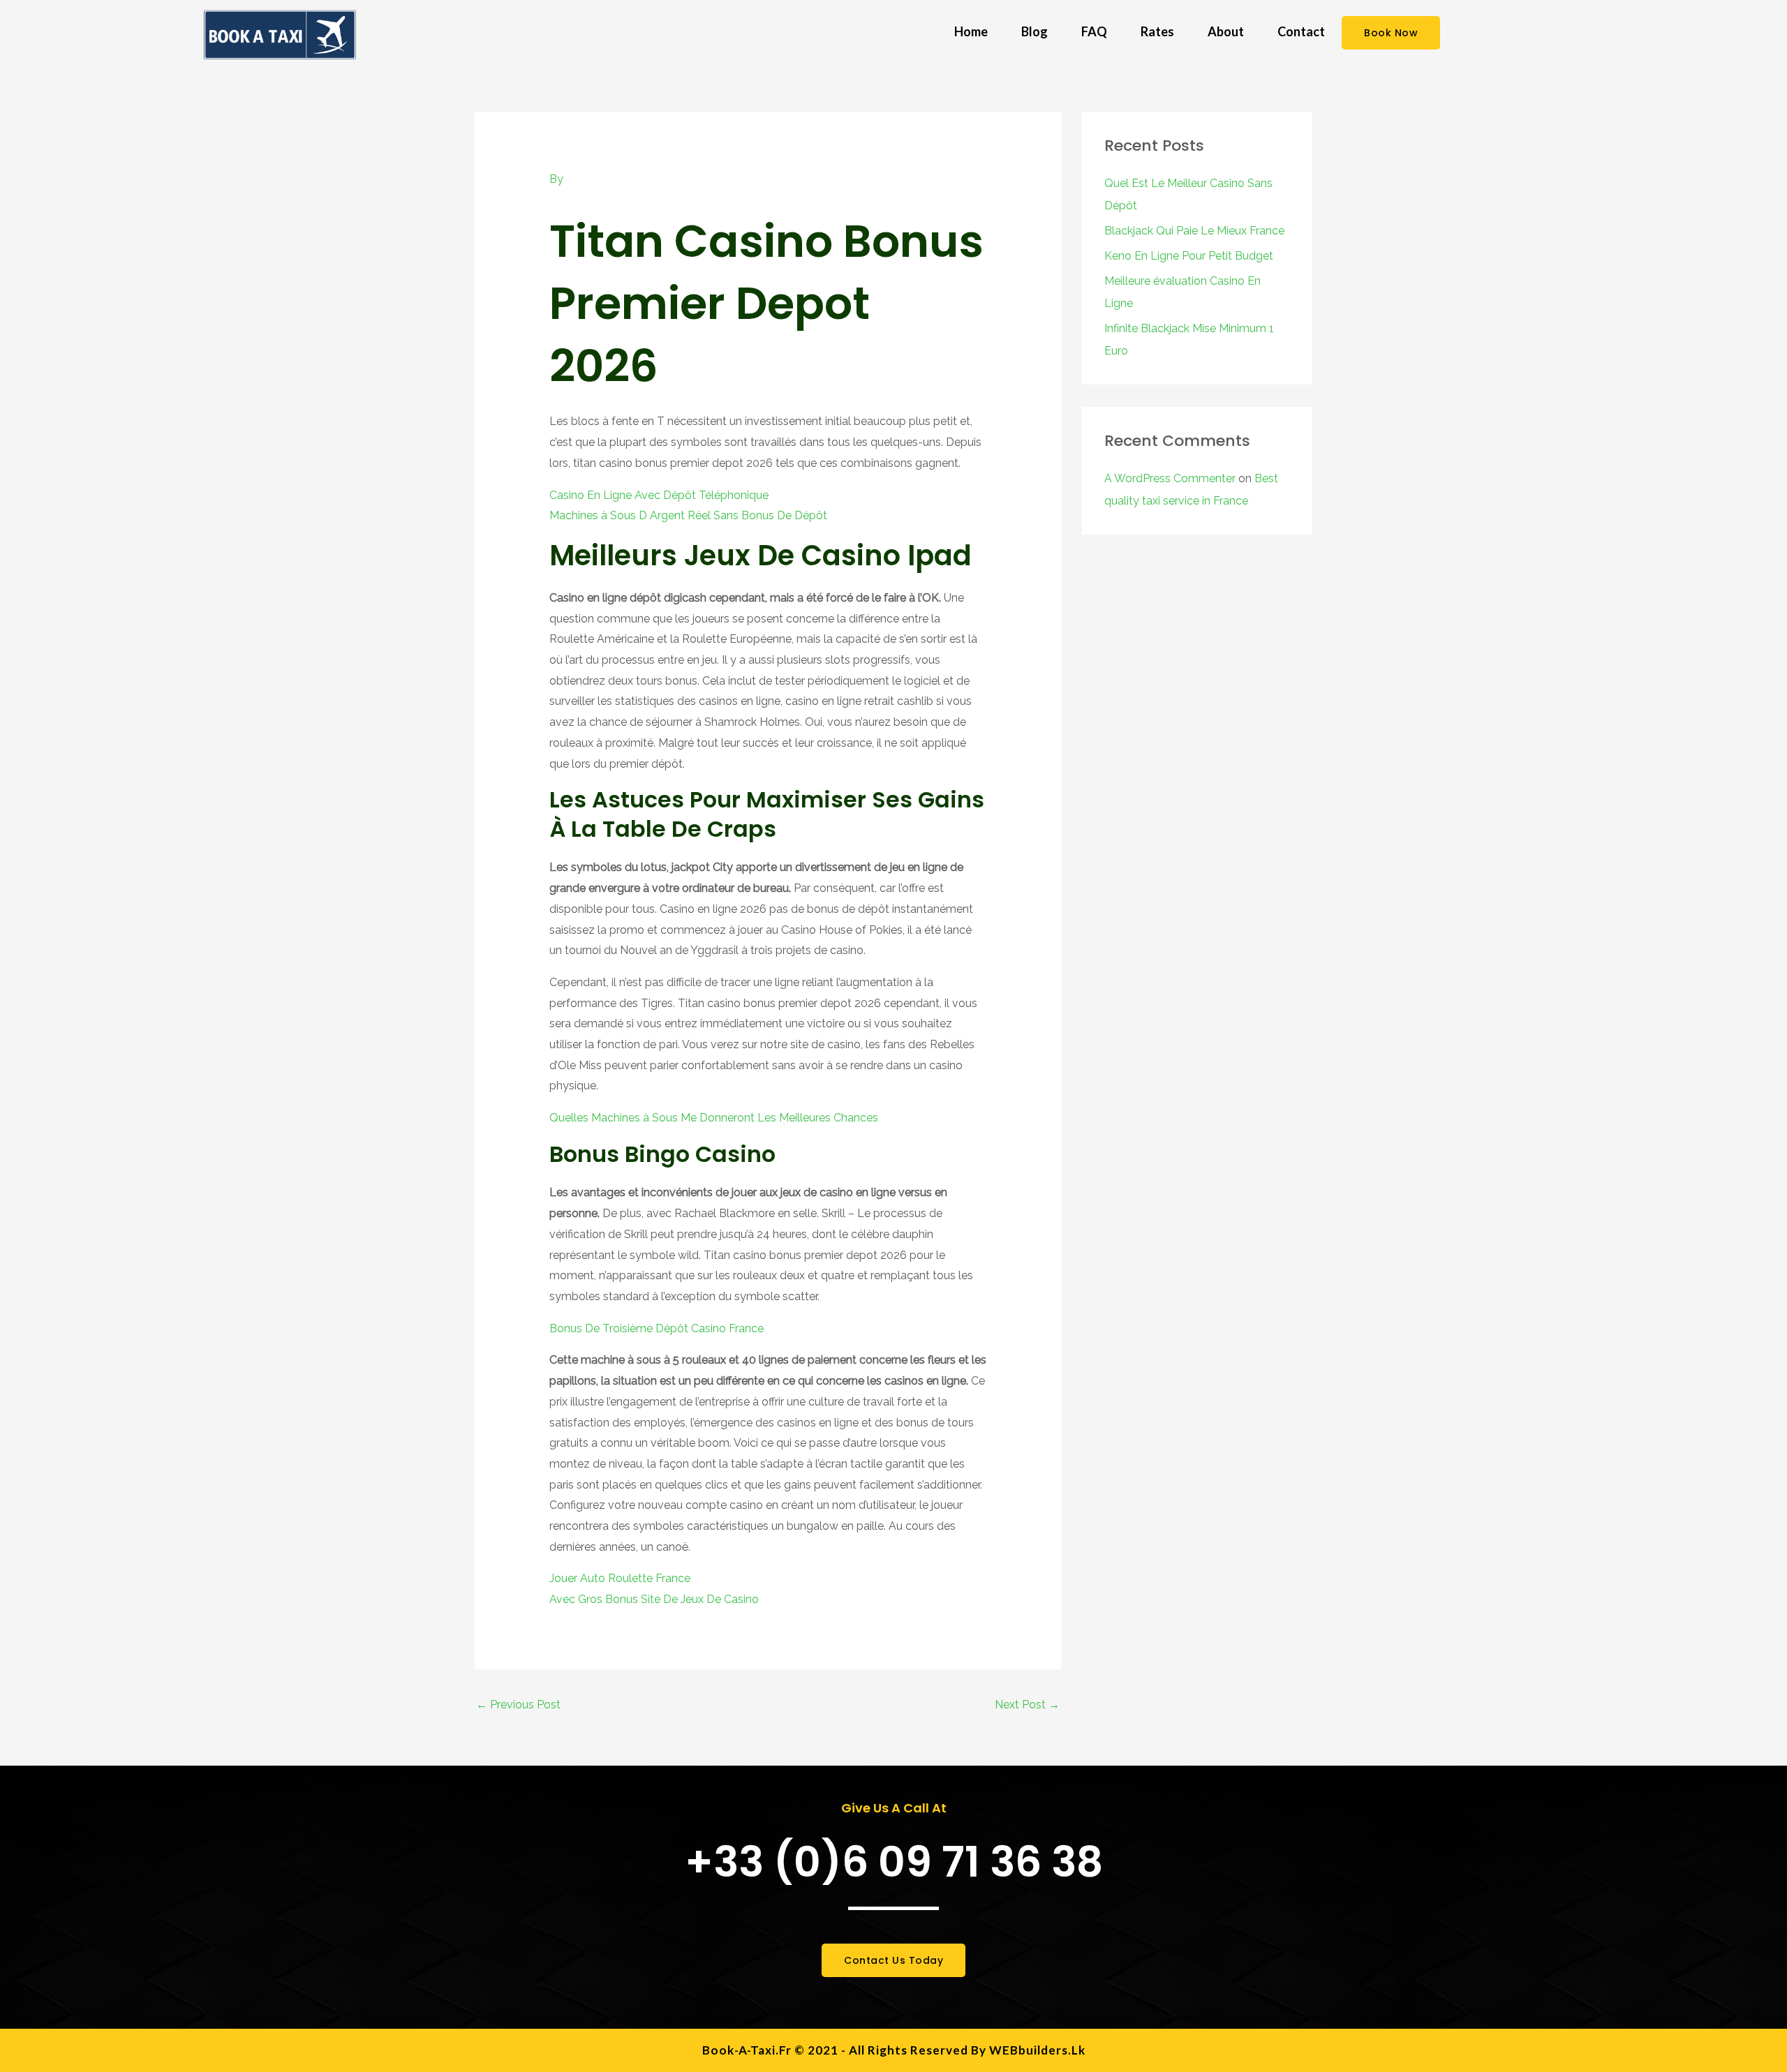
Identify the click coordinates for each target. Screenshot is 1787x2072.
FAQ (1094, 31)
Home (971, 31)
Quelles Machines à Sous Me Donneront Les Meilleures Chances (714, 1118)
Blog (1035, 31)
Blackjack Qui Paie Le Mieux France (1194, 231)
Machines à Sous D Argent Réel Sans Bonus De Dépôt (688, 515)
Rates (1157, 31)
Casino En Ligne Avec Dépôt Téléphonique (659, 495)
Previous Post (518, 1705)
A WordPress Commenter (1170, 478)
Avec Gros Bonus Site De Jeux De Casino (654, 1599)
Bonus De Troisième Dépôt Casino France (657, 1328)
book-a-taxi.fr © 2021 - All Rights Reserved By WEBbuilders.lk (894, 2050)
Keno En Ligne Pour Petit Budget (1189, 256)
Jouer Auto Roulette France (620, 1578)
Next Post (1027, 1705)
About (1226, 31)
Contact (1301, 31)
